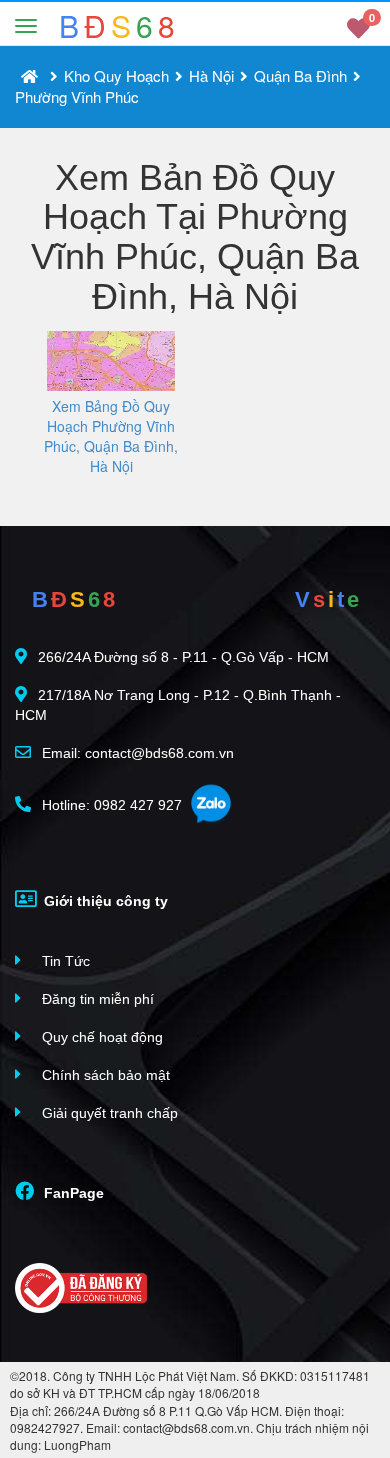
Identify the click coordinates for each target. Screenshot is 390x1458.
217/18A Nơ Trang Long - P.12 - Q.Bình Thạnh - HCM (178, 705)
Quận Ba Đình (300, 75)
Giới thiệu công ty (104, 901)
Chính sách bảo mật (104, 1075)
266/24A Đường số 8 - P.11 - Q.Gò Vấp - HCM (183, 657)
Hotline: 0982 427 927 (110, 805)
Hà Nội (211, 75)
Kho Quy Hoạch (116, 75)
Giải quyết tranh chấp (108, 1113)
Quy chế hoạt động (100, 1037)
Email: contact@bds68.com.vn (136, 753)
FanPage (72, 1193)
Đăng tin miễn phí (96, 999)
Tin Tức (64, 961)
